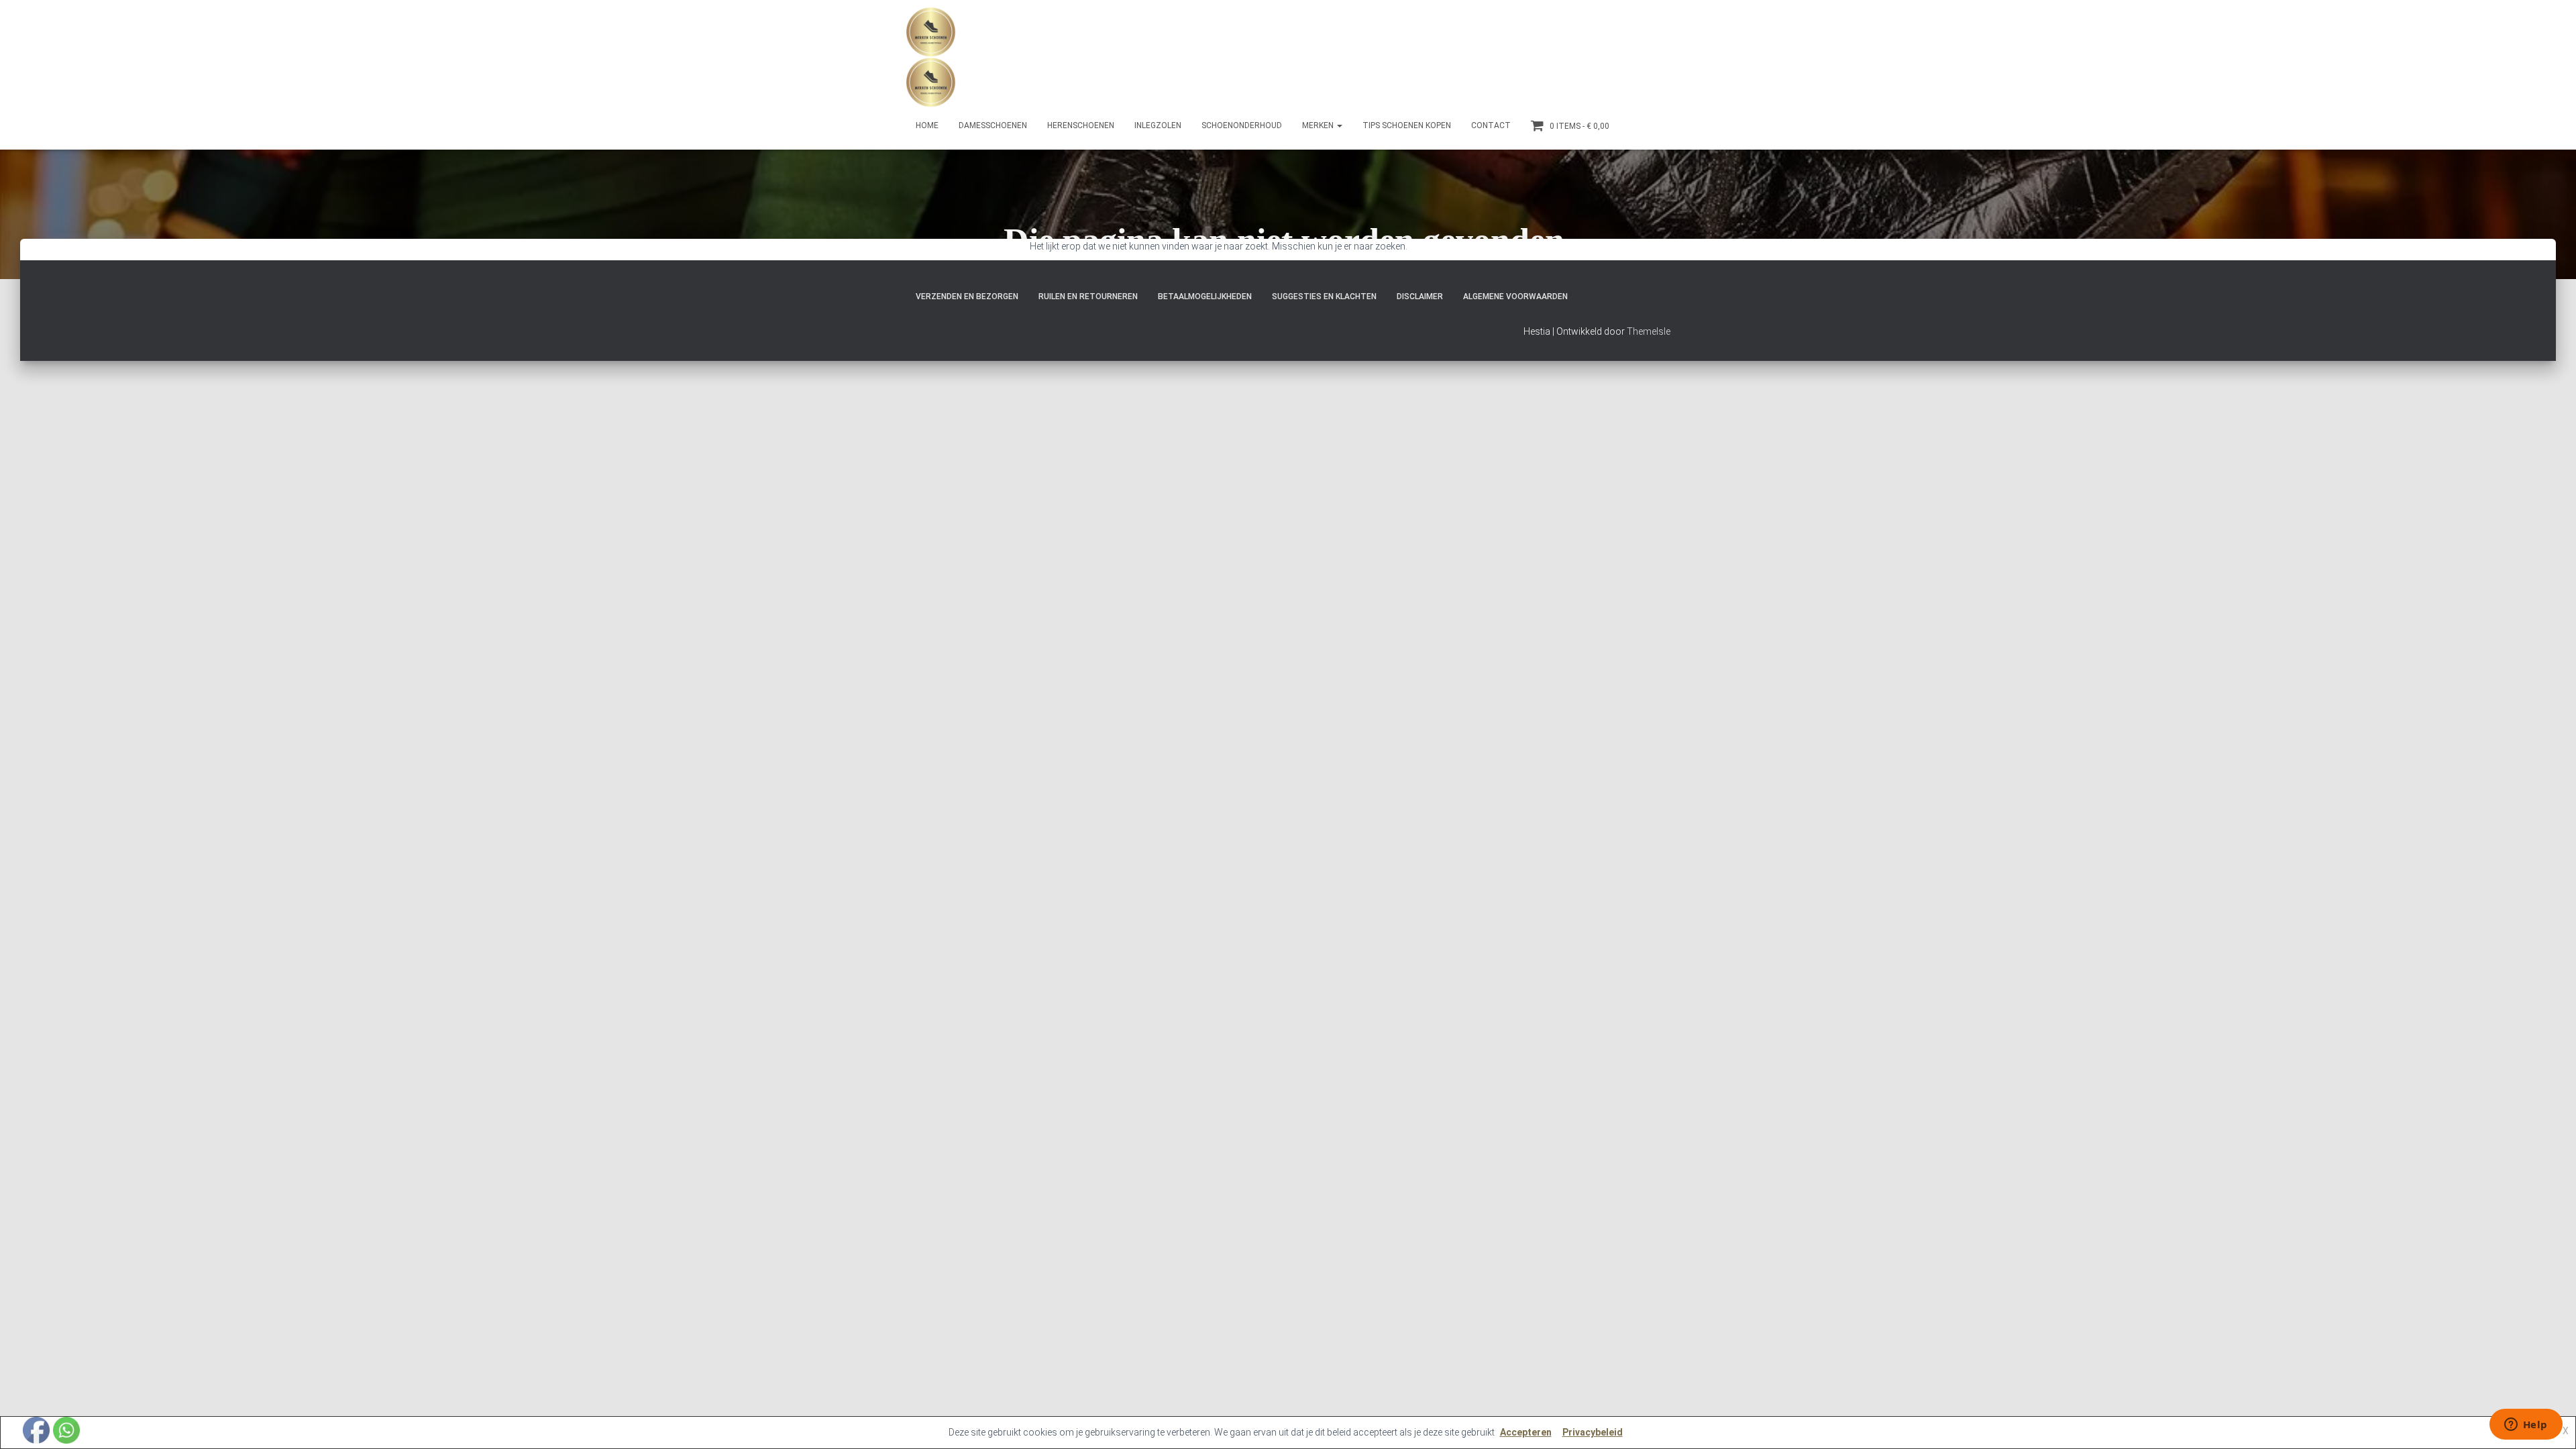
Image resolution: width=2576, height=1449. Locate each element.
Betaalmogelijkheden (1205, 297)
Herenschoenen (1081, 125)
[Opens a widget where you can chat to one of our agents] (2526, 1426)
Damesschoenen (993, 125)
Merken (1319, 125)
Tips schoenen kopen (1407, 125)
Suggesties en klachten (1324, 297)
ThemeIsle (1649, 331)
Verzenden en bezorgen (967, 297)
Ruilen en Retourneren (1088, 297)
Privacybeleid (1593, 1432)
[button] (1339, 125)
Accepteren (1526, 1432)
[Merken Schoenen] (931, 57)
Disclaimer (1420, 297)
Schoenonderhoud (1242, 125)
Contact (1491, 125)
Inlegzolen (1158, 125)
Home (927, 125)
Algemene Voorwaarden (1515, 297)
